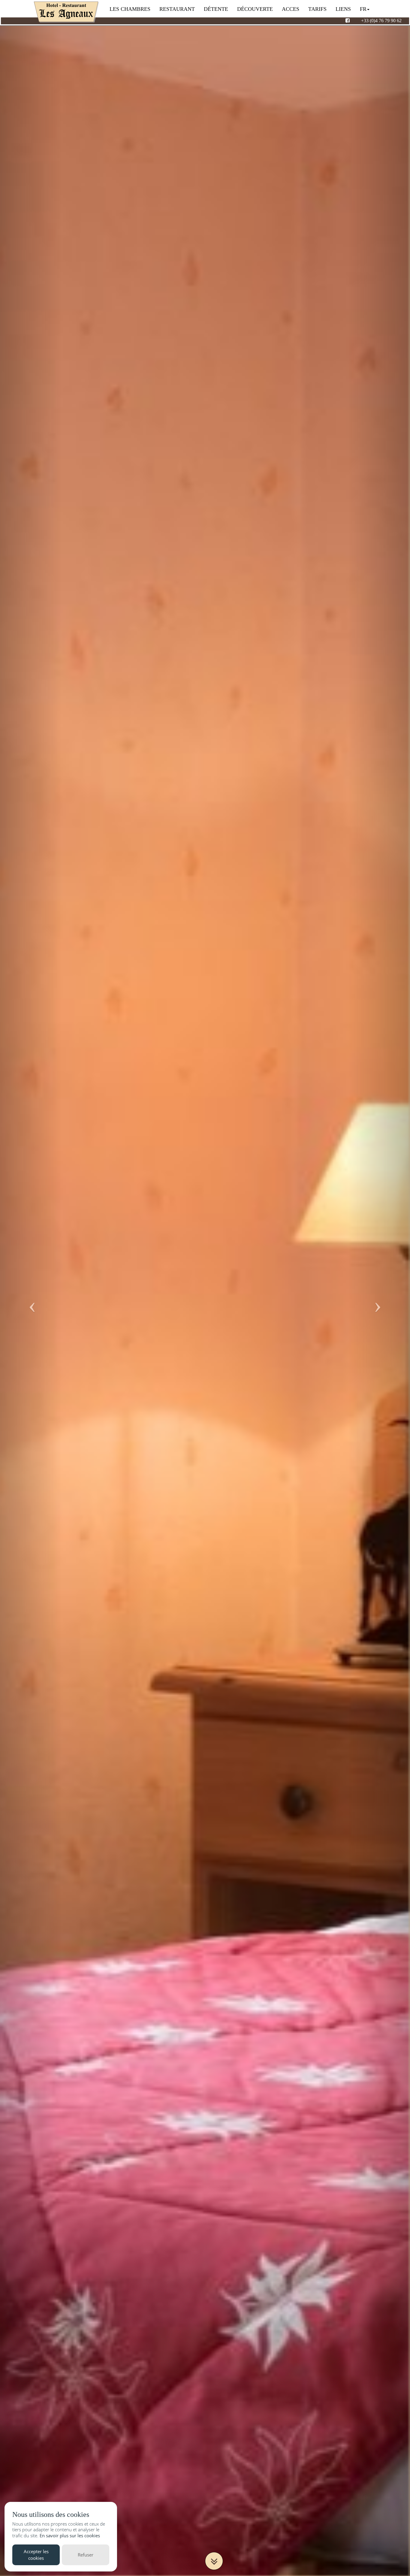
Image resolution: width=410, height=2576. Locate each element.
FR (363, 9)
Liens (343, 9)
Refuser (86, 2555)
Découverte (255, 9)
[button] (31, 1296)
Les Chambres (130, 9)
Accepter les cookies (36, 2555)
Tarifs (317, 9)
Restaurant (177, 9)
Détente (216, 9)
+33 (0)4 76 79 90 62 (381, 21)
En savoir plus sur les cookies (70, 2535)
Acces (291, 9)
